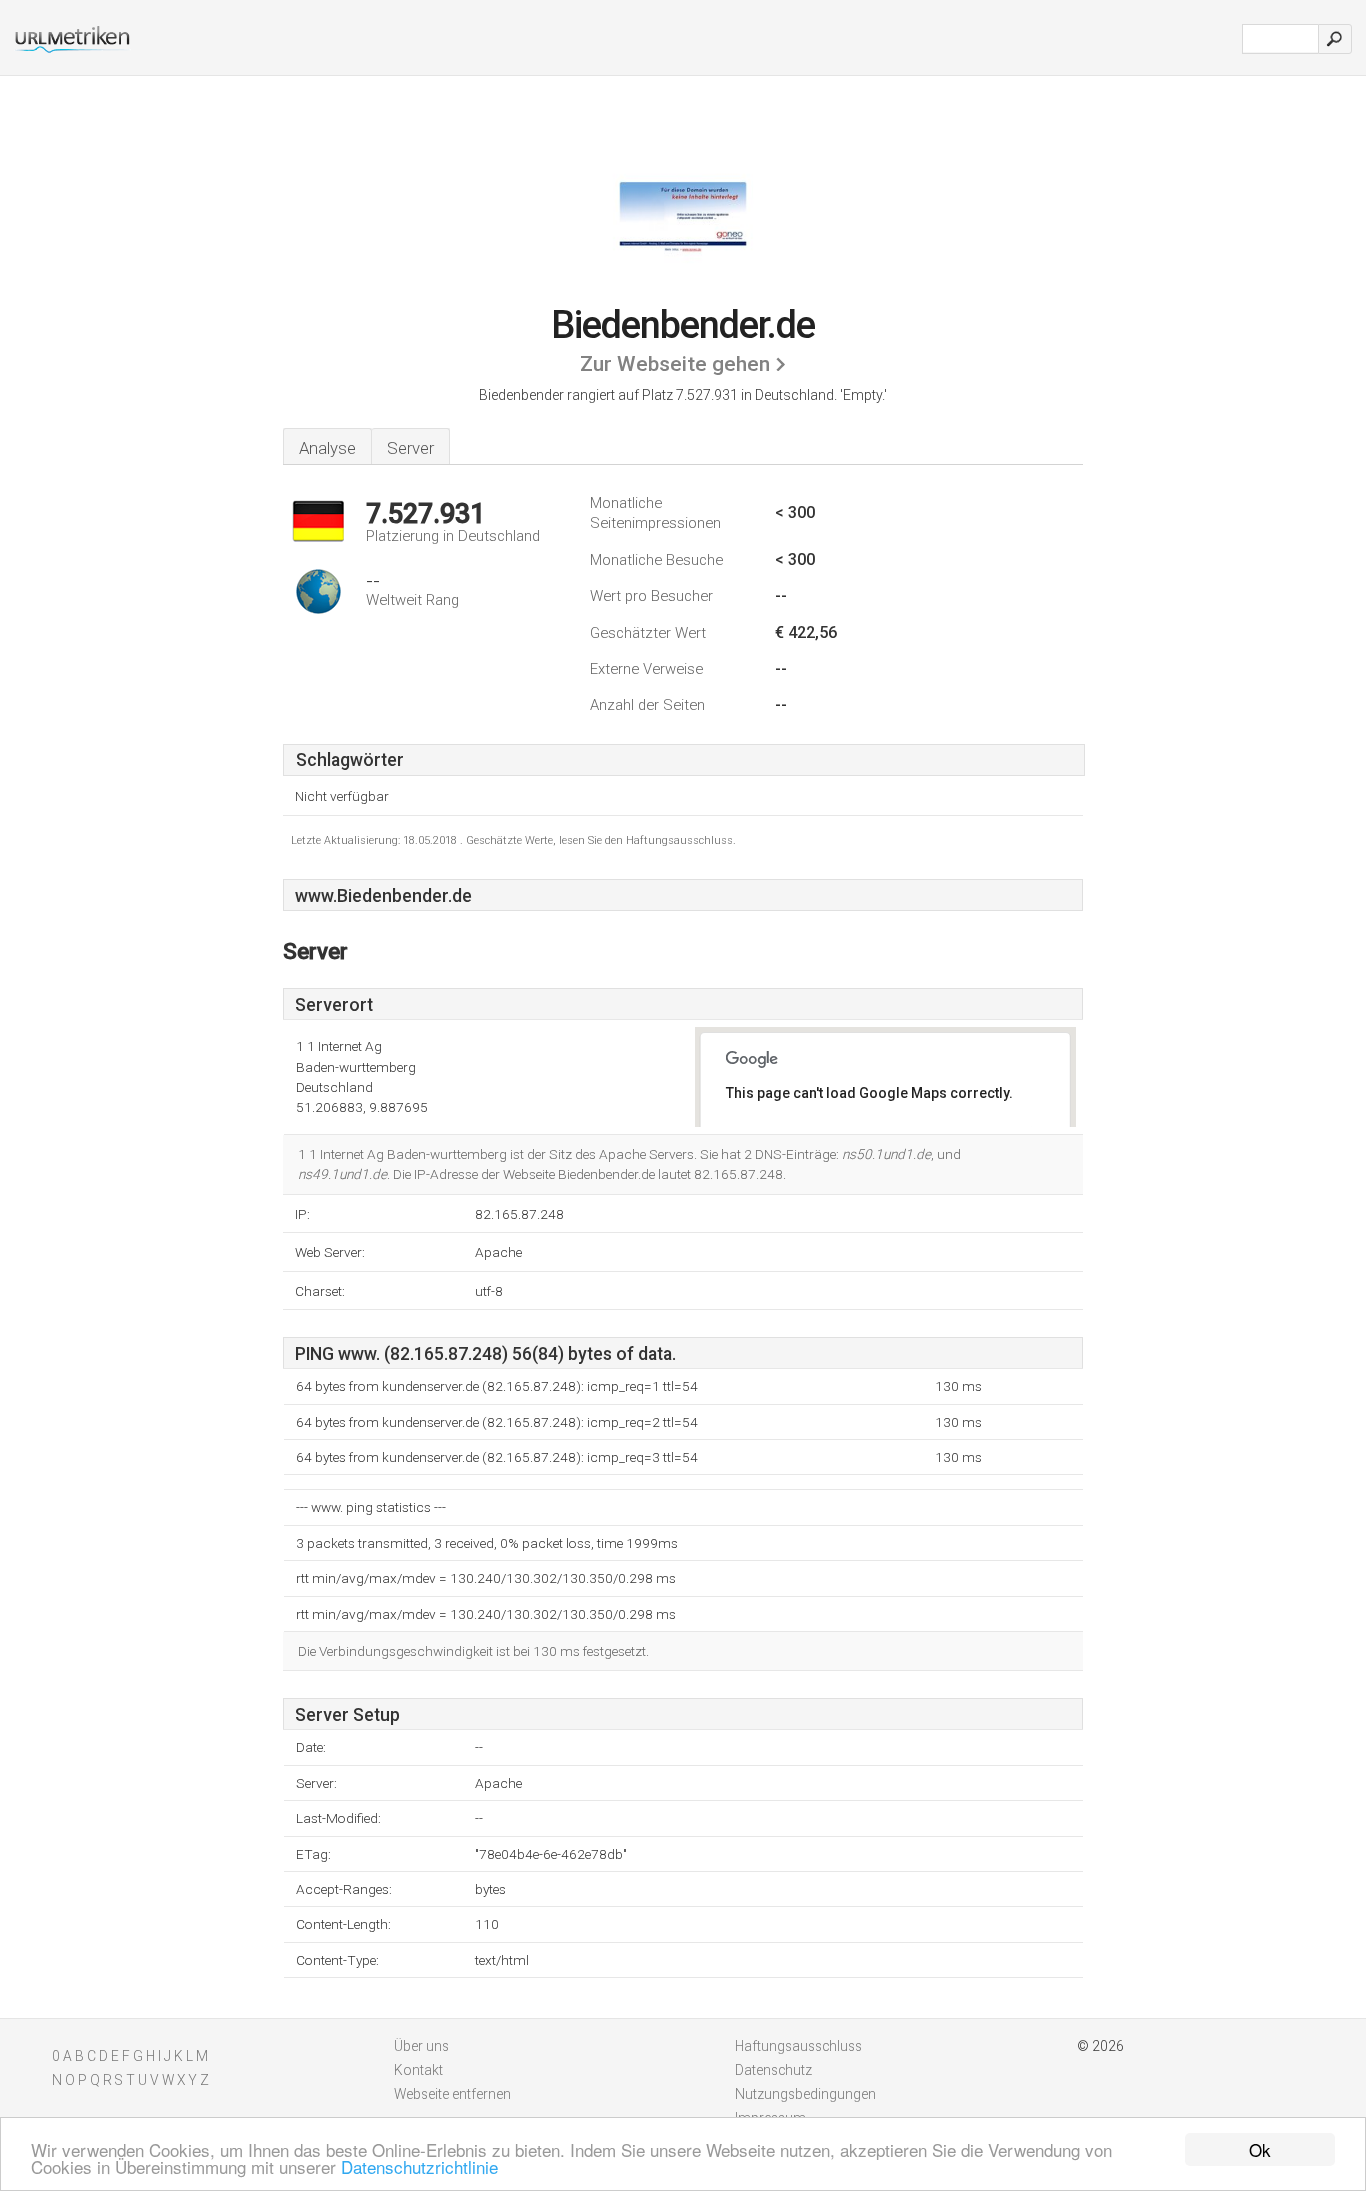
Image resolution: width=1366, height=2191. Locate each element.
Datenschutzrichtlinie (419, 2166)
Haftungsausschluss (798, 2046)
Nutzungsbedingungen (805, 2094)
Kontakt (418, 2070)
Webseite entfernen (452, 2094)
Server (410, 448)
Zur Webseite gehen (675, 364)
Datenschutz (773, 2070)
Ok (1260, 2149)
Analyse (327, 448)
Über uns (421, 2046)
